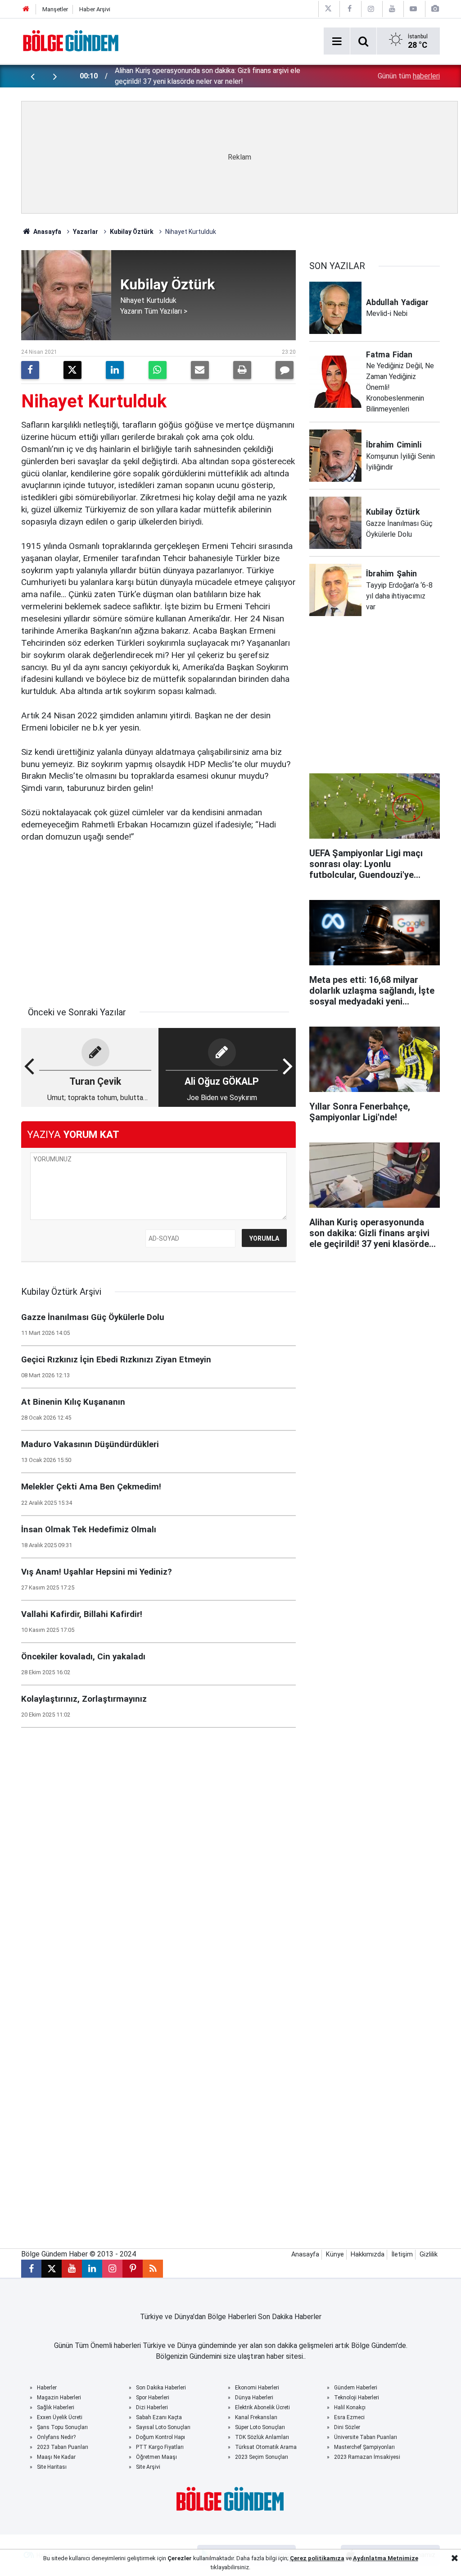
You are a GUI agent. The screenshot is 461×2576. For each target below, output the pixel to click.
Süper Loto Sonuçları (260, 2427)
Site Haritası (52, 2467)
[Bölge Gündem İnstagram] (371, 9)
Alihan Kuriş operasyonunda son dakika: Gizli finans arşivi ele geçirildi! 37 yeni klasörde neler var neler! (208, 76)
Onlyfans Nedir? (56, 2437)
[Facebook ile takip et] (31, 2269)
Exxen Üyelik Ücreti (60, 2417)
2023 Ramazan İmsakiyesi (367, 2457)
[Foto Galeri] (435, 9)
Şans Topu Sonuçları (62, 2427)
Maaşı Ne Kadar (56, 2457)
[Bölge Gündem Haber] (71, 40)
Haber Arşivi (95, 9)
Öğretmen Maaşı (156, 2457)
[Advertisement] (158, 920)
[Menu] (337, 41)
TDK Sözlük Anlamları (262, 2437)
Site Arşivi (148, 2467)
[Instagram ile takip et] (112, 2269)
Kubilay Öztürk (132, 232)
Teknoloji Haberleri (357, 2398)
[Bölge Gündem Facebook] (349, 9)
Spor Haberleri (153, 2398)
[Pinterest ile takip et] (133, 2269)
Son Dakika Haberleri (161, 2388)
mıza (337, 2558)
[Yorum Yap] (285, 370)
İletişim (402, 2254)
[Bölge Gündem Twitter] (328, 9)
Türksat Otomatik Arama (266, 2447)
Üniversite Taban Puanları (366, 2437)
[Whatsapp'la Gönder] (158, 370)
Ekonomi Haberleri (257, 2388)
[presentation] (32, 76)
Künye (335, 2254)
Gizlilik (429, 2254)
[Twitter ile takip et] (52, 2269)
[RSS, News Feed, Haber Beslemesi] (153, 2269)
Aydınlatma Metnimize (386, 2558)
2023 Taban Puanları (63, 2447)
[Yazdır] (242, 370)
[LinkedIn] (115, 370)
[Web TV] (413, 9)
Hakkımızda (368, 2254)
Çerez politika (310, 2558)
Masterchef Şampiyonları (364, 2447)
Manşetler (55, 9)
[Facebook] (30, 370)
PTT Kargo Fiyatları (160, 2447)
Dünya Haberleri (254, 2398)
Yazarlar (86, 232)
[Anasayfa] (26, 9)
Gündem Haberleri (356, 2388)
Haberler (47, 2388)
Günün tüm (409, 76)
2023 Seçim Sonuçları (262, 2457)
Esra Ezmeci (349, 2417)
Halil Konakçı (350, 2407)
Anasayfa (47, 232)
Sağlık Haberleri (56, 2407)
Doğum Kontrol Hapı (160, 2437)
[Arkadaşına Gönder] (200, 370)
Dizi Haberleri (152, 2407)
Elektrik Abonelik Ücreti (262, 2407)
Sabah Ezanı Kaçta (159, 2417)
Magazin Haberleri (59, 2398)
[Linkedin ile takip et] (92, 2269)
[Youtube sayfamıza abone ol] (72, 2269)
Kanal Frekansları (256, 2417)
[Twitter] (72, 370)
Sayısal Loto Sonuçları (163, 2427)
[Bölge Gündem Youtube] (392, 9)
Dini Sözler (347, 2427)
